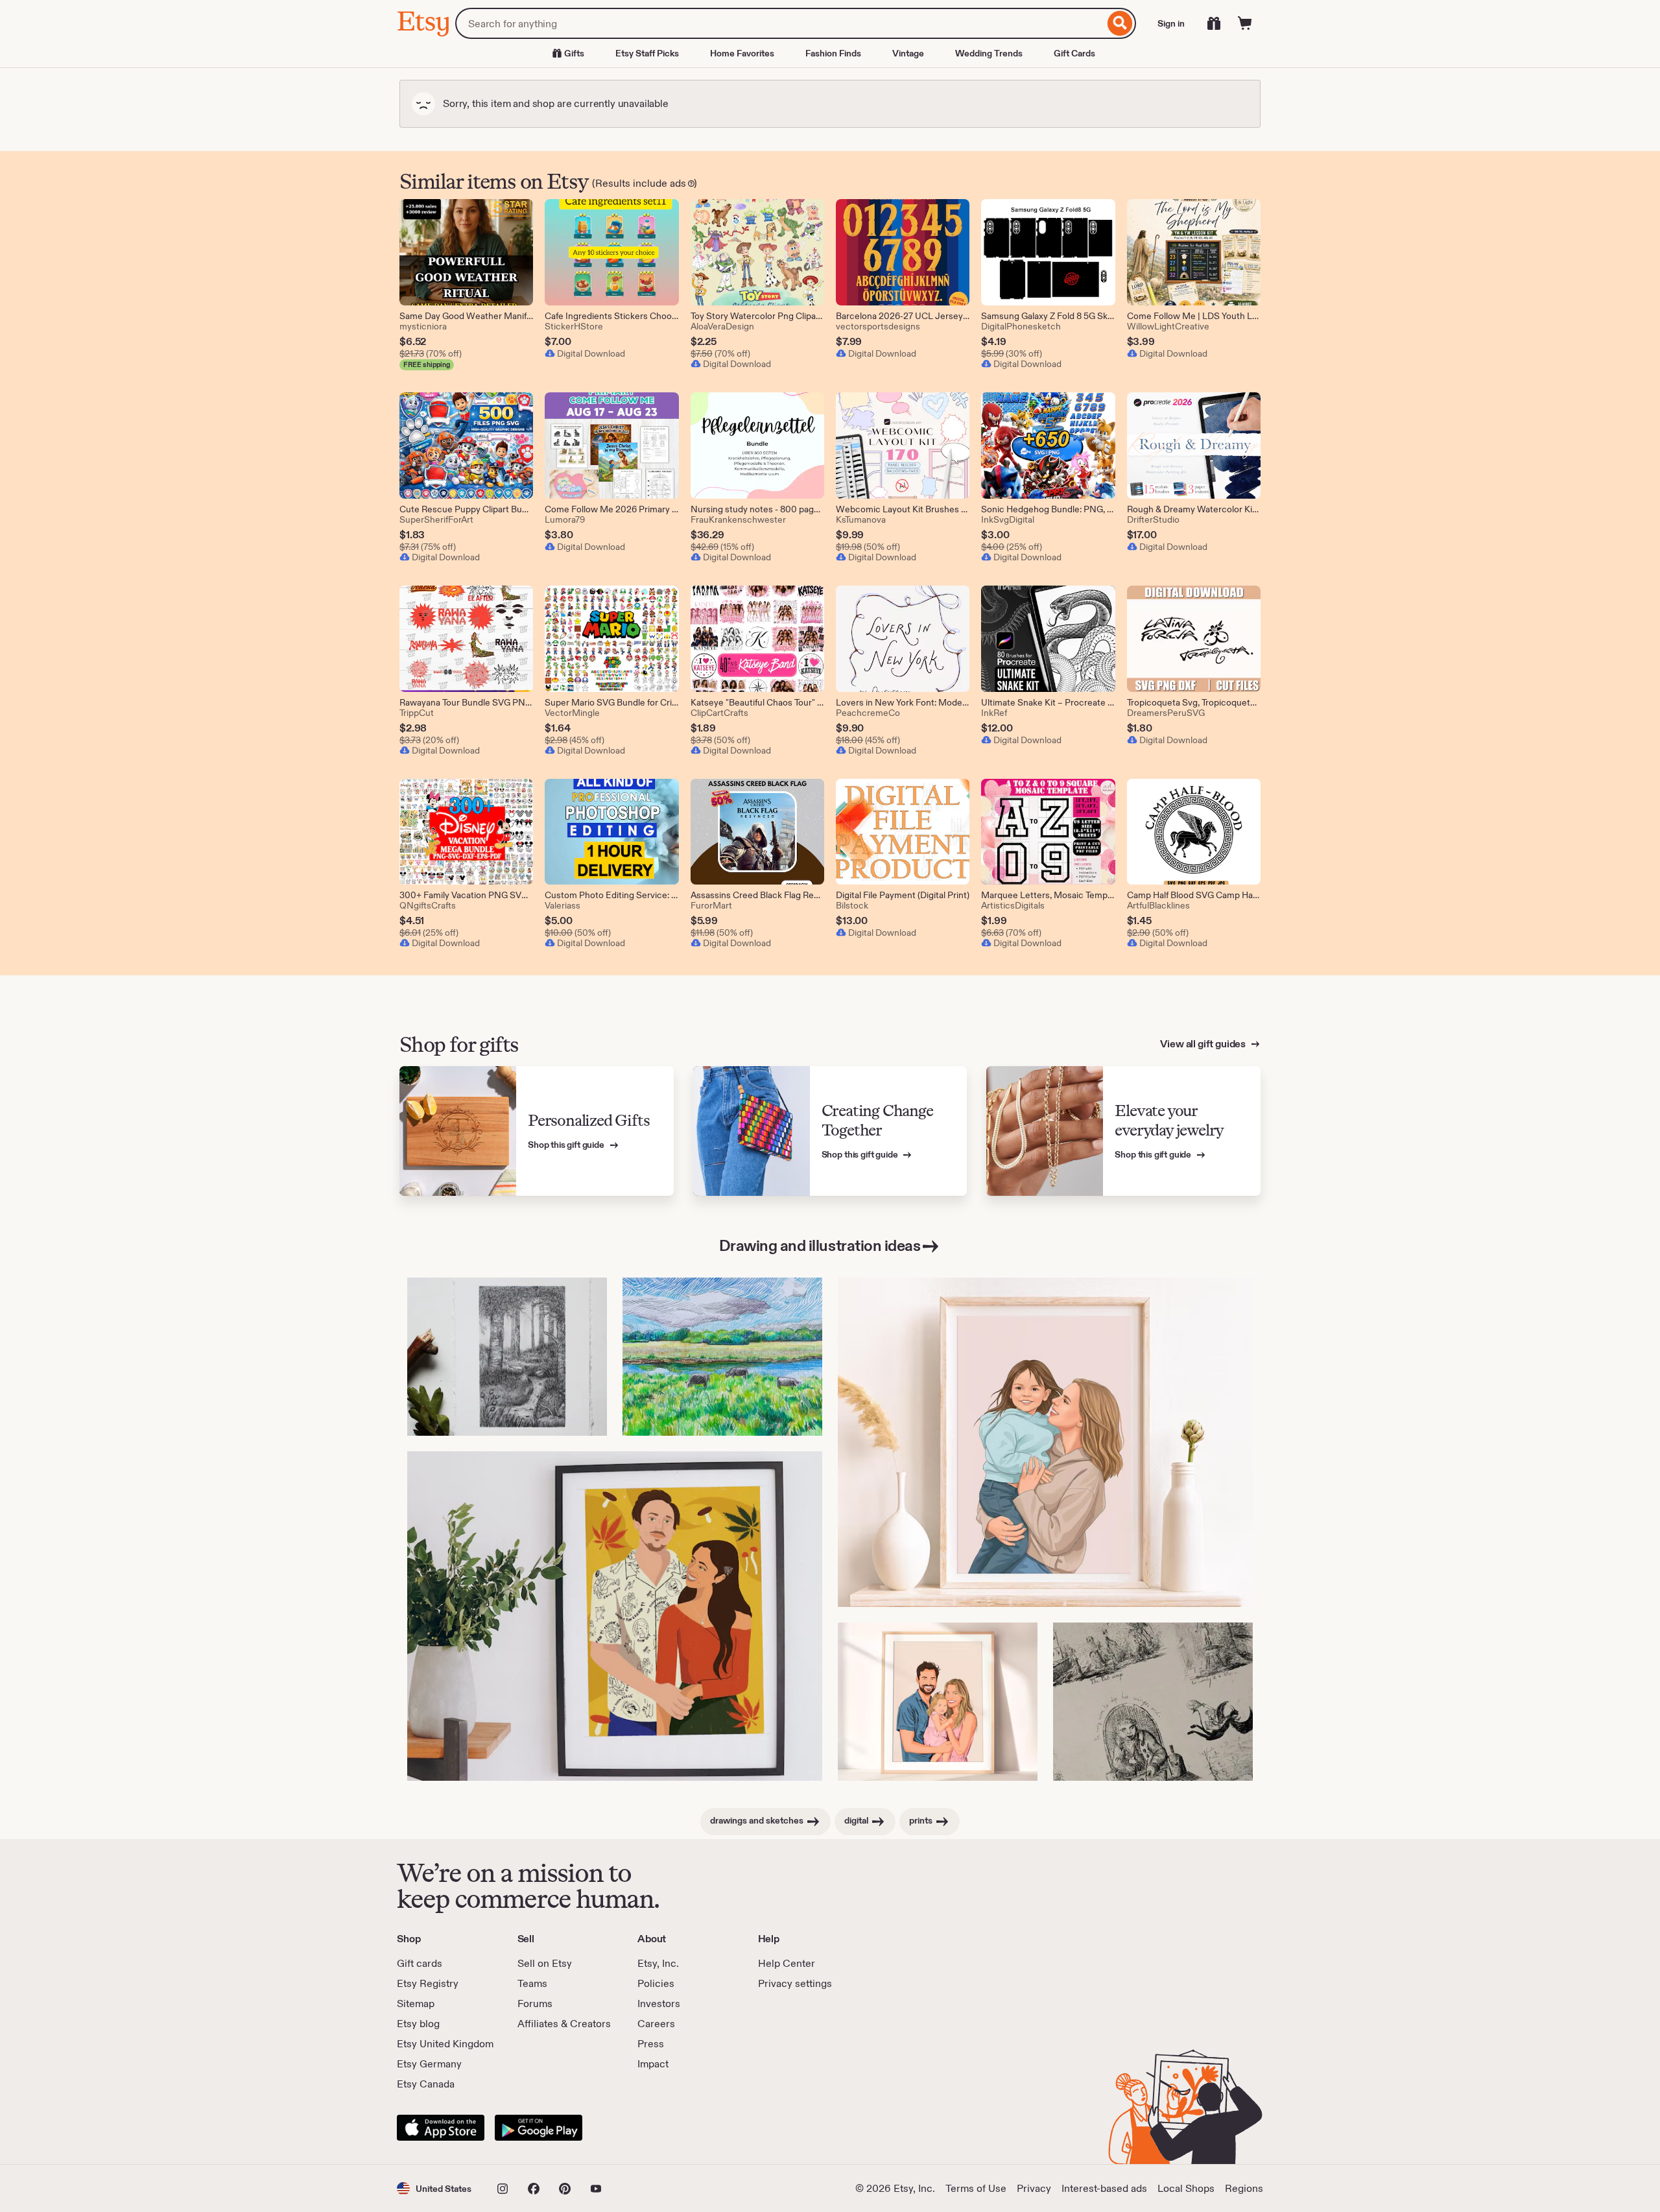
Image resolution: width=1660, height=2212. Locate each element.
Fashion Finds (833, 53)
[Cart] (1245, 23)
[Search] (1120, 23)
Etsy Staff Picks (647, 53)
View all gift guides (1204, 1044)
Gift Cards (1074, 53)
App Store (441, 2128)
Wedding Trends (989, 53)
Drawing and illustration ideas (820, 1245)
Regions (1244, 2188)
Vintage (908, 53)
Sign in (1171, 23)
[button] (434, 2188)
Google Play (539, 2128)
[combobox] (780, 23)
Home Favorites (742, 53)
